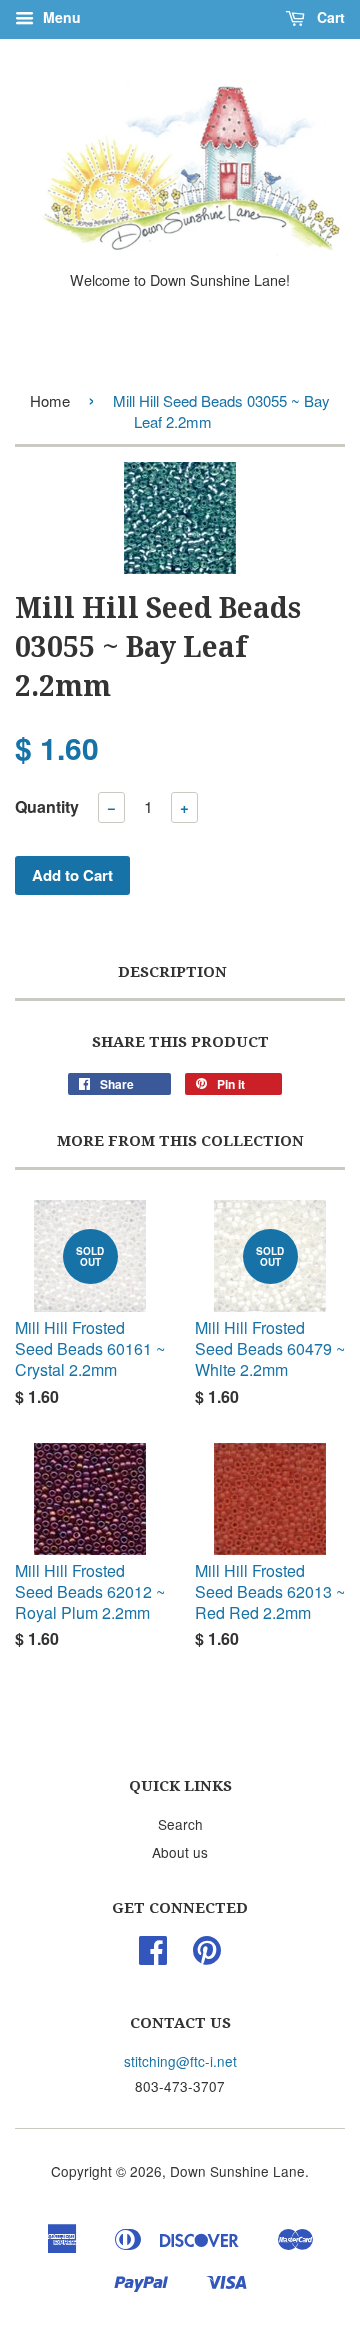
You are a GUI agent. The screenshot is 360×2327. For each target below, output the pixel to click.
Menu (60, 17)
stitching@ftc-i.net (180, 2061)
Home (50, 400)
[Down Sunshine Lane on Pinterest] (207, 1956)
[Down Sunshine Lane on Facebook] (153, 1956)
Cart (329, 17)
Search (180, 1824)
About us (180, 1852)
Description (172, 972)
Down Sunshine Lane (237, 2171)
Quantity (47, 806)
